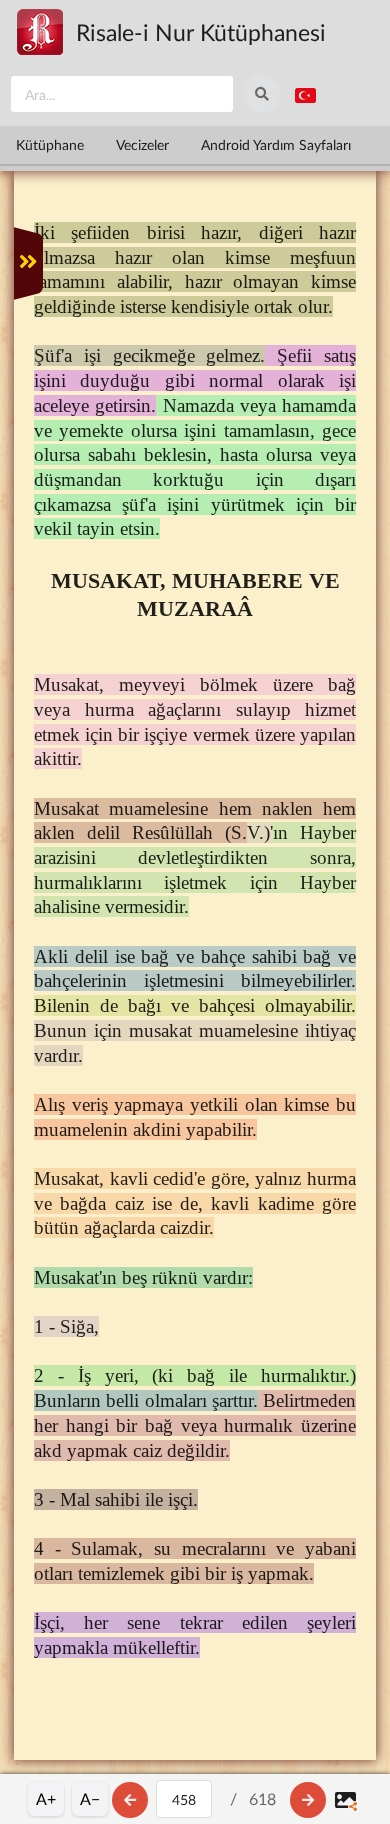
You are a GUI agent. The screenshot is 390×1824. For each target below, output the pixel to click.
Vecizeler (142, 144)
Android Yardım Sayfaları (276, 144)
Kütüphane (50, 144)
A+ (46, 1798)
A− (90, 1798)
